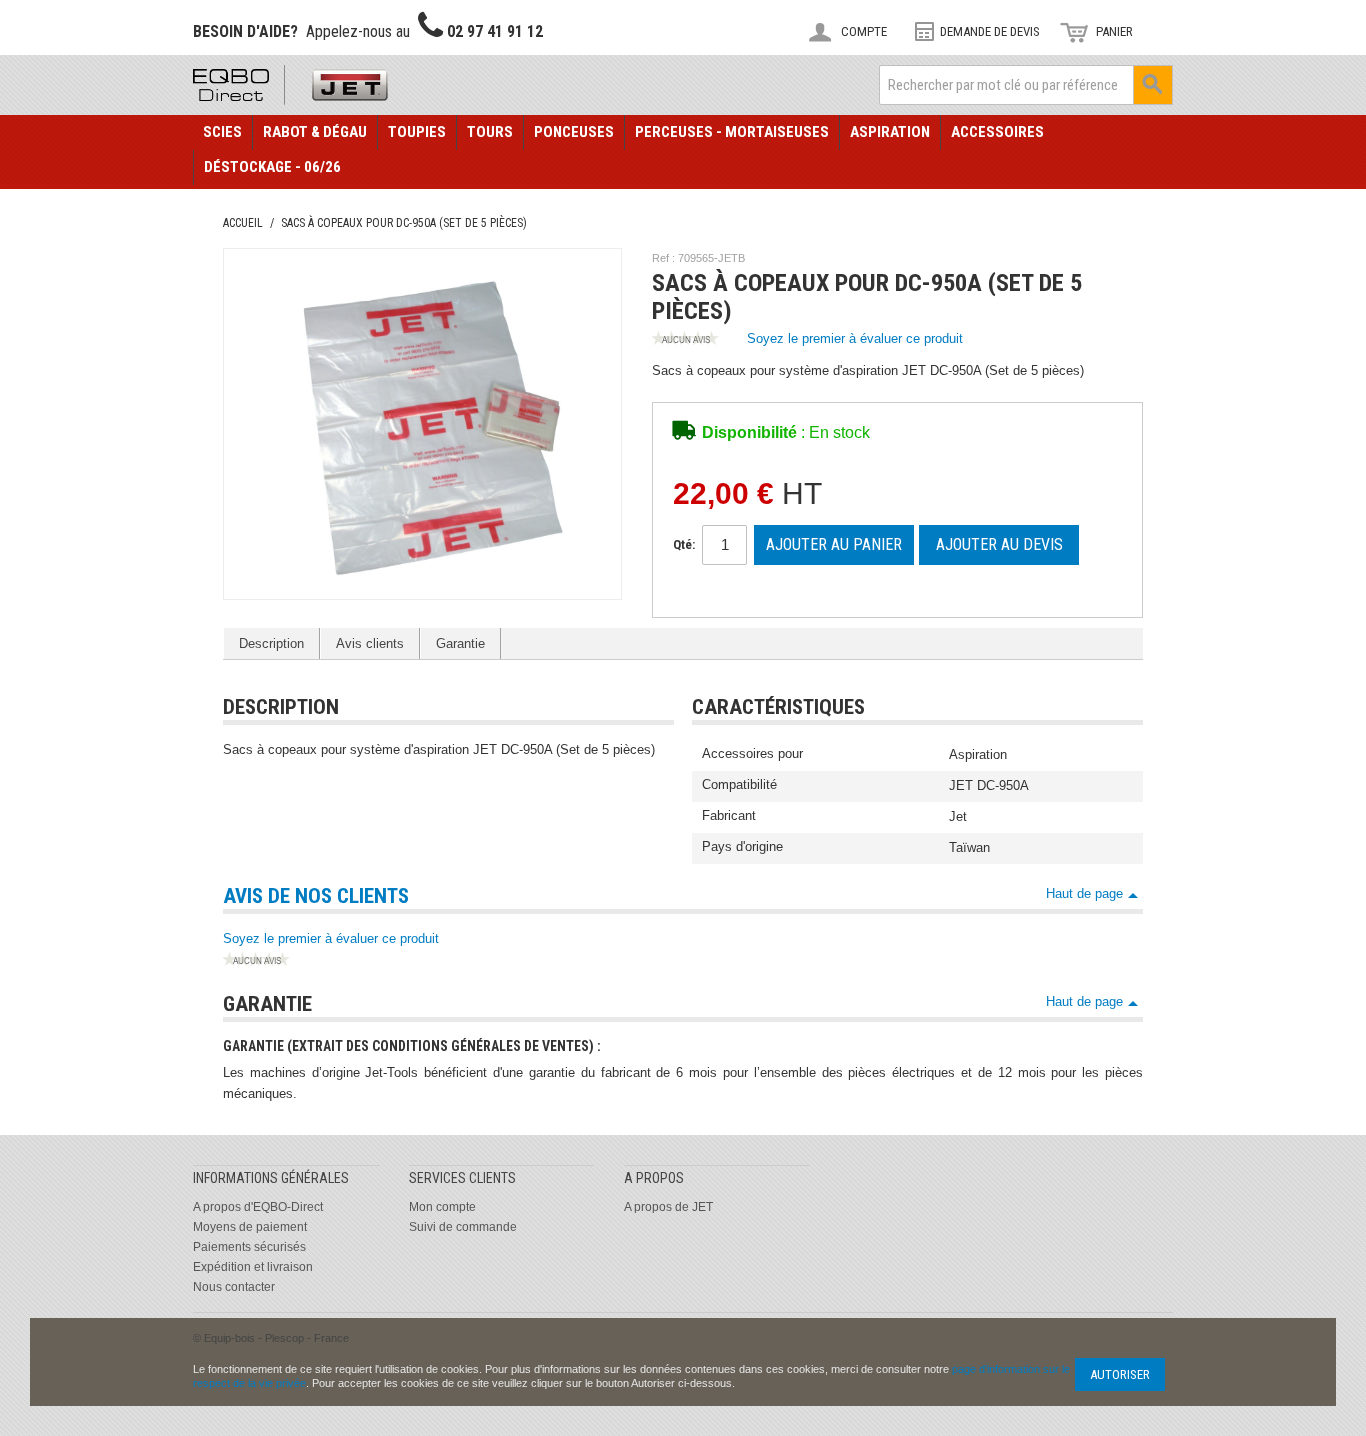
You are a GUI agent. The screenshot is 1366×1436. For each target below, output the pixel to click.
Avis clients (370, 643)
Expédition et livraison (253, 1267)
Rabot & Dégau (315, 132)
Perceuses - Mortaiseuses (732, 132)
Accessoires (997, 132)
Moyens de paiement (250, 1227)
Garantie (460, 643)
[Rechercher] (1153, 85)
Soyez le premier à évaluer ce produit (855, 338)
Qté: (684, 544)
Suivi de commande (463, 1227)
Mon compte (442, 1207)
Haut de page (1084, 893)
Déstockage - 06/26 (272, 167)
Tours (490, 132)
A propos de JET (668, 1207)
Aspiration (890, 132)
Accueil (243, 223)
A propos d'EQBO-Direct (258, 1207)
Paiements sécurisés (249, 1247)
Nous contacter (234, 1287)
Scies (222, 132)
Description (271, 643)
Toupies (417, 132)
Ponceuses (574, 132)
